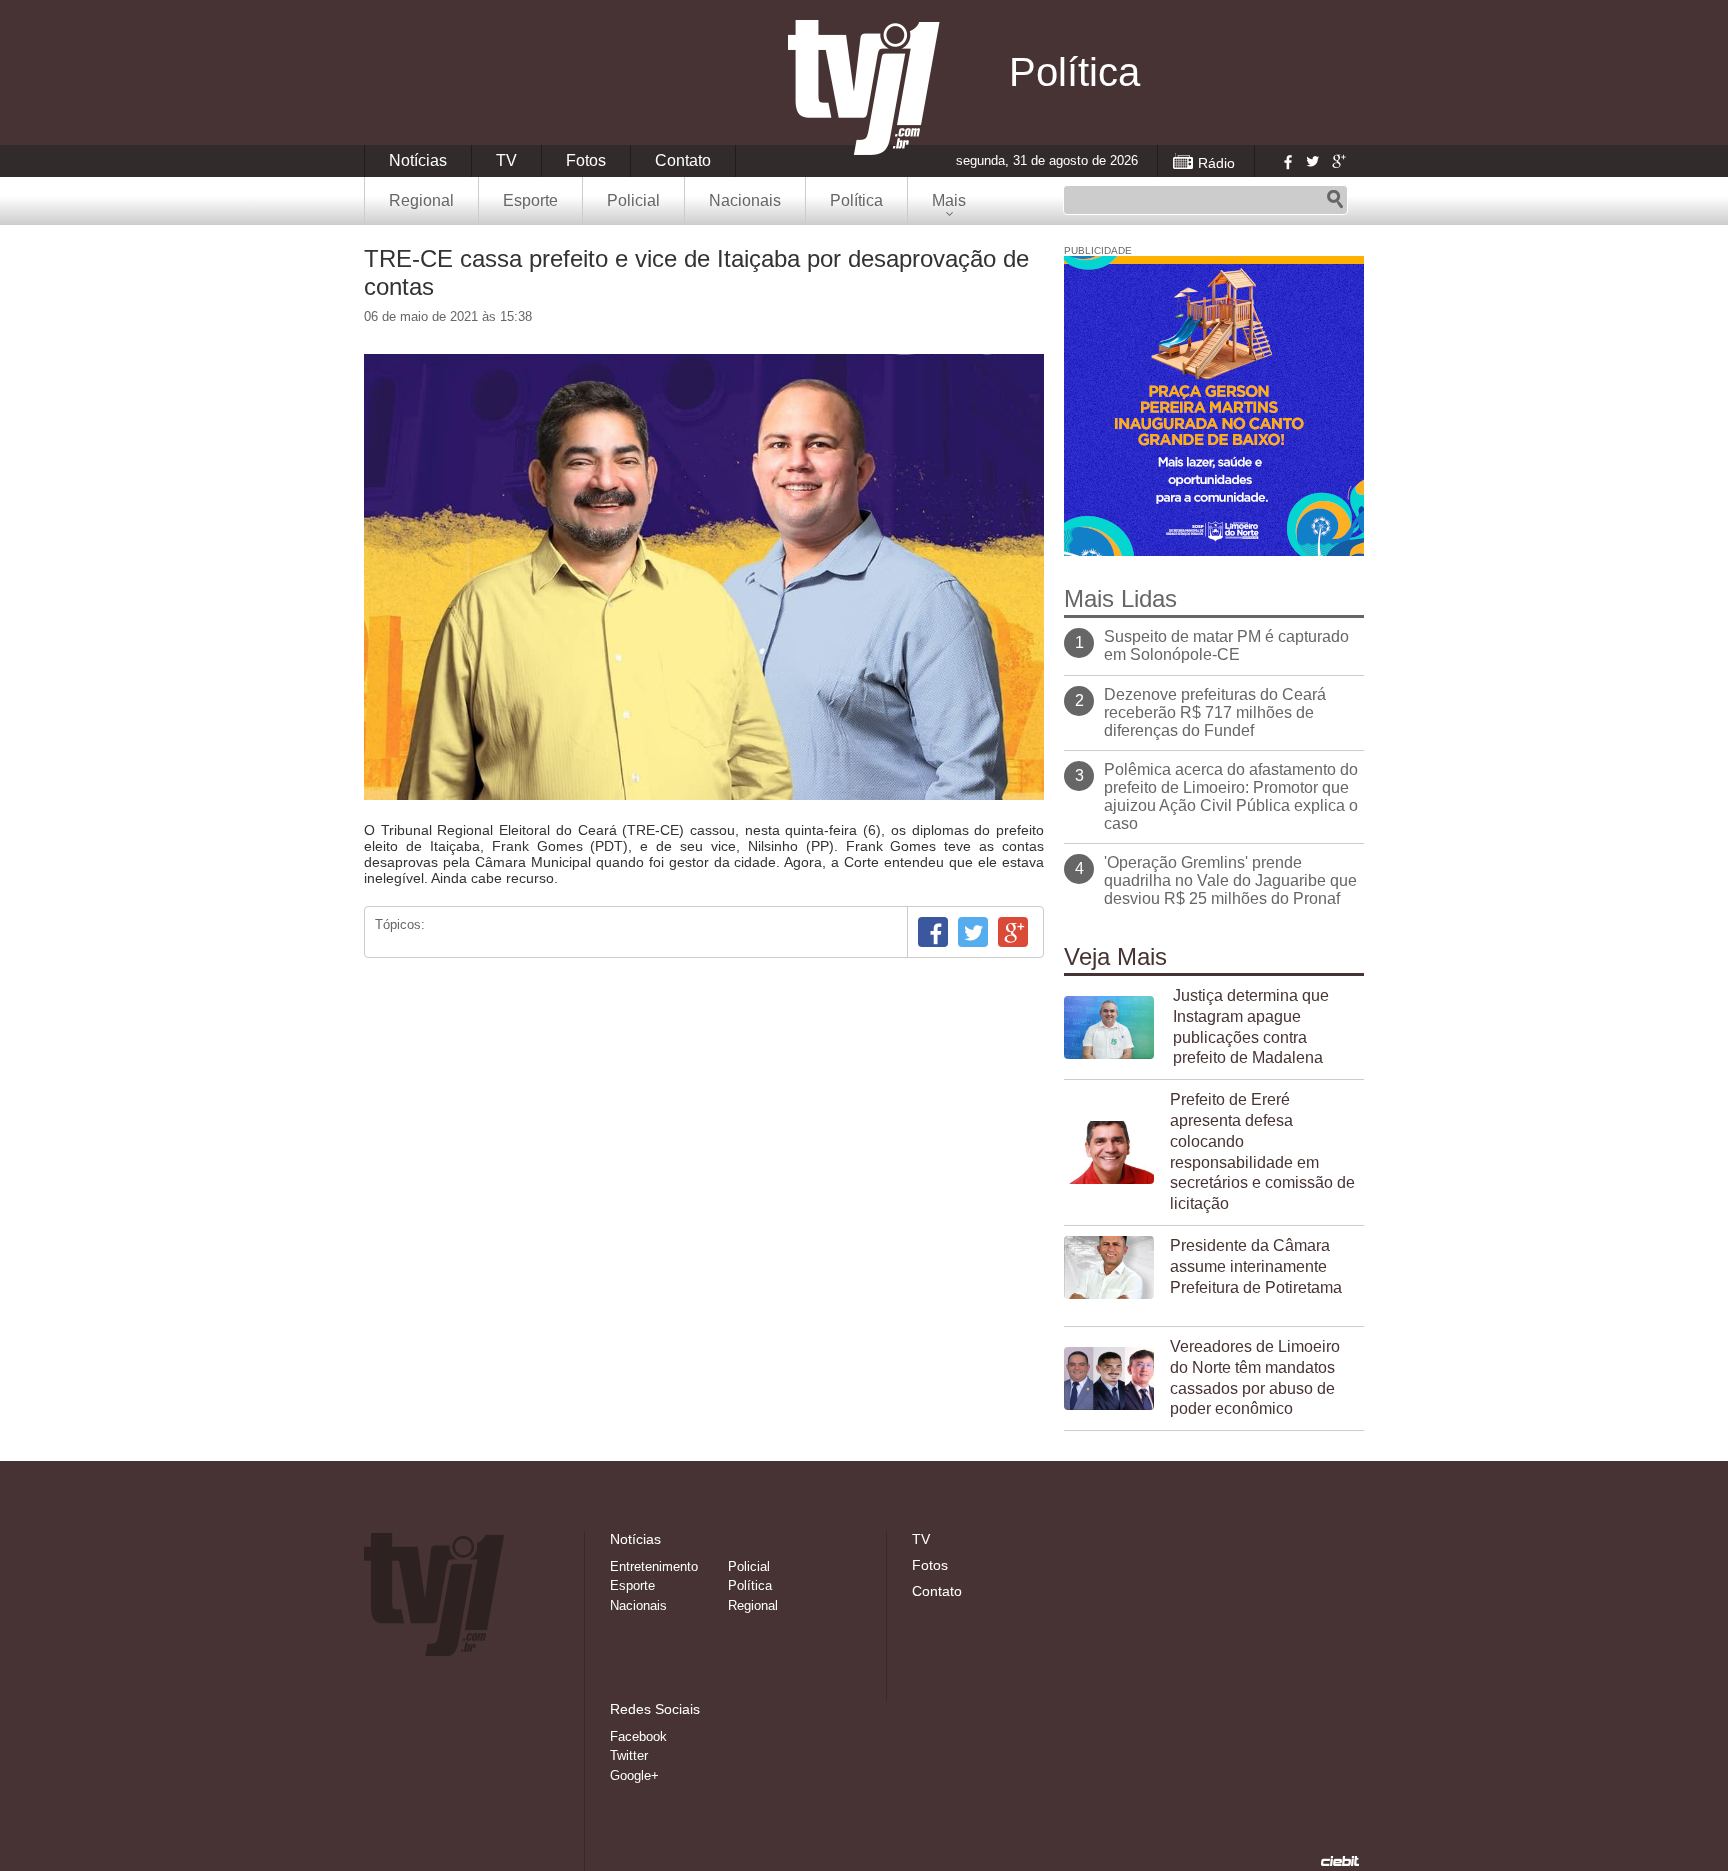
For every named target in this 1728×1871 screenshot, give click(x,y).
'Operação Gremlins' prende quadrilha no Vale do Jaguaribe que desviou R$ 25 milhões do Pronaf (1230, 880)
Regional (421, 200)
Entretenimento (654, 1566)
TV (506, 160)
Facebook (1286, 161)
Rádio (1216, 163)
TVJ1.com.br (864, 87)
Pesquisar (1335, 200)
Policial (633, 200)
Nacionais (745, 200)
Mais (949, 200)
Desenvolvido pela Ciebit (1340, 1861)
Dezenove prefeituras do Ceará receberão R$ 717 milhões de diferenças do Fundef (1215, 712)
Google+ (1338, 161)
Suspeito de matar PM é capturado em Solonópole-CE (1226, 645)
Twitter (1312, 161)
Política (856, 200)
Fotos (586, 160)
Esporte (530, 200)
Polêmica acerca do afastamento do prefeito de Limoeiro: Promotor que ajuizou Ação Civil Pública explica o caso (1231, 796)
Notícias (418, 160)
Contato (683, 160)
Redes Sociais (655, 1709)
